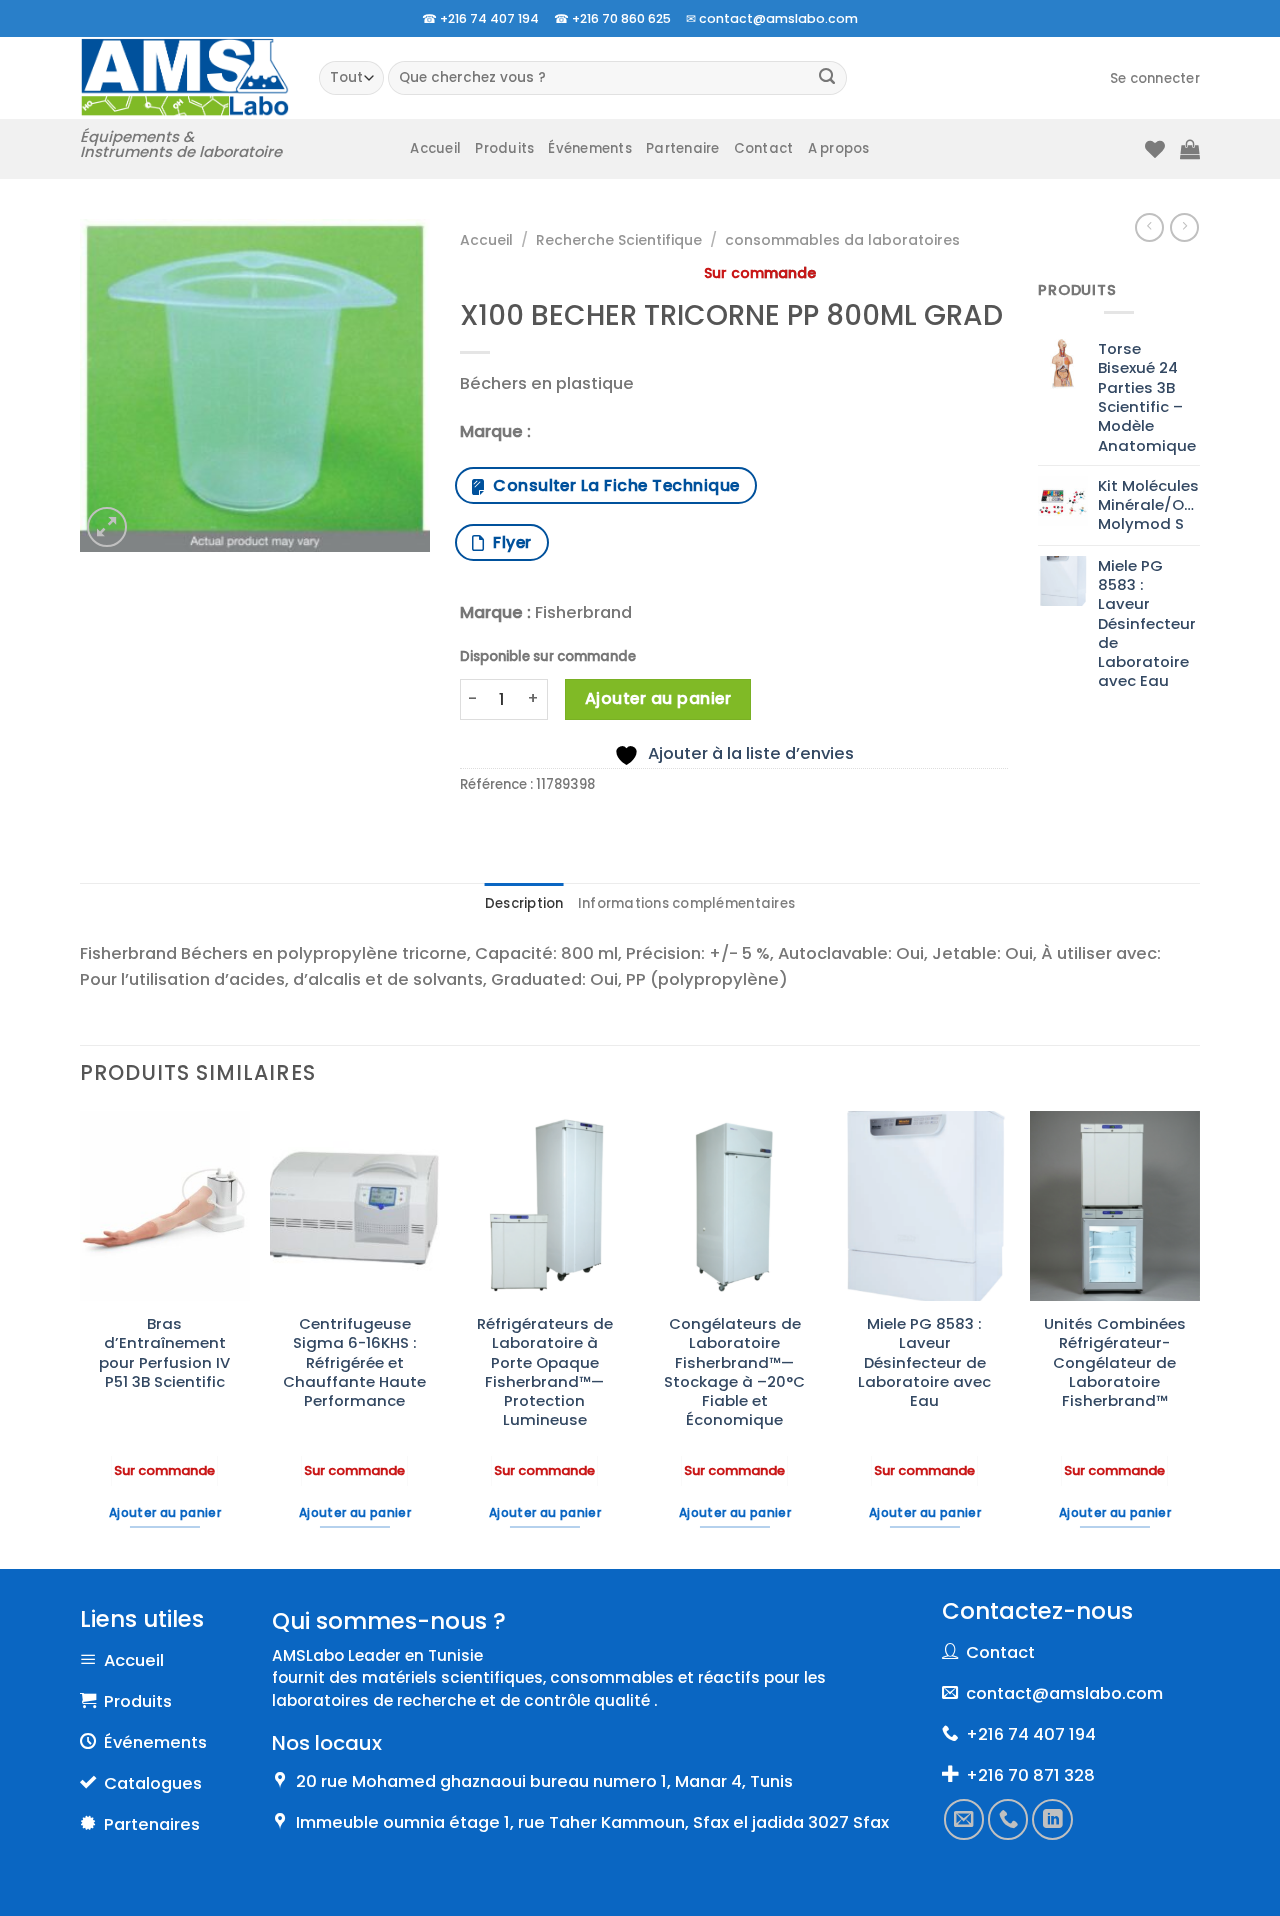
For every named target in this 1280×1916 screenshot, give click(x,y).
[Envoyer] (827, 78)
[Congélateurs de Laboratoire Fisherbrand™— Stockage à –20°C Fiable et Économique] (735, 1206)
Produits (504, 148)
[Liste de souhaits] (1155, 149)
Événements (590, 148)
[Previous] (81, 1338)
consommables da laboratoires (842, 240)
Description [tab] (524, 903)
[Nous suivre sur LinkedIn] (1053, 1819)
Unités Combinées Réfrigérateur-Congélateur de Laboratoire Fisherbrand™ (1115, 1362)
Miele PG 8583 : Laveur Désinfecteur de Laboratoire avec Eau (924, 1362)
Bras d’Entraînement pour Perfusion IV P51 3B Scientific (164, 1352)
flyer (507, 542)
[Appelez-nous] (1009, 1819)
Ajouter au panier (658, 698)
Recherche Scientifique (619, 240)
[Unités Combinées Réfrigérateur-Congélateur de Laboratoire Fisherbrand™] (1115, 1206)
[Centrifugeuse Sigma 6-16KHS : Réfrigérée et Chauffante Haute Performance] (355, 1206)
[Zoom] (107, 527)
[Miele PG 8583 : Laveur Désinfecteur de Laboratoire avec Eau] (925, 1206)
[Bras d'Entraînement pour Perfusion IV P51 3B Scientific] (165, 1206)
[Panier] (1190, 149)
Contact (764, 148)
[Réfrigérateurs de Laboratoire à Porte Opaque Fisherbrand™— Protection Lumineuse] (545, 1206)
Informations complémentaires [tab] (686, 903)
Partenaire (683, 148)
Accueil (435, 148)
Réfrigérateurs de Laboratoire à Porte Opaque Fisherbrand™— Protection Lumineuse (545, 1372)
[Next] (1199, 1338)
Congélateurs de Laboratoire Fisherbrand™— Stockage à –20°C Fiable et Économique (734, 1372)
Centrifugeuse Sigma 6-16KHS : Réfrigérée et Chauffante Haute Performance (354, 1362)
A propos (839, 148)
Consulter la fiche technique (611, 485)
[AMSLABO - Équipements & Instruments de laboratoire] (184, 77)
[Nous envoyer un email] (964, 1819)
